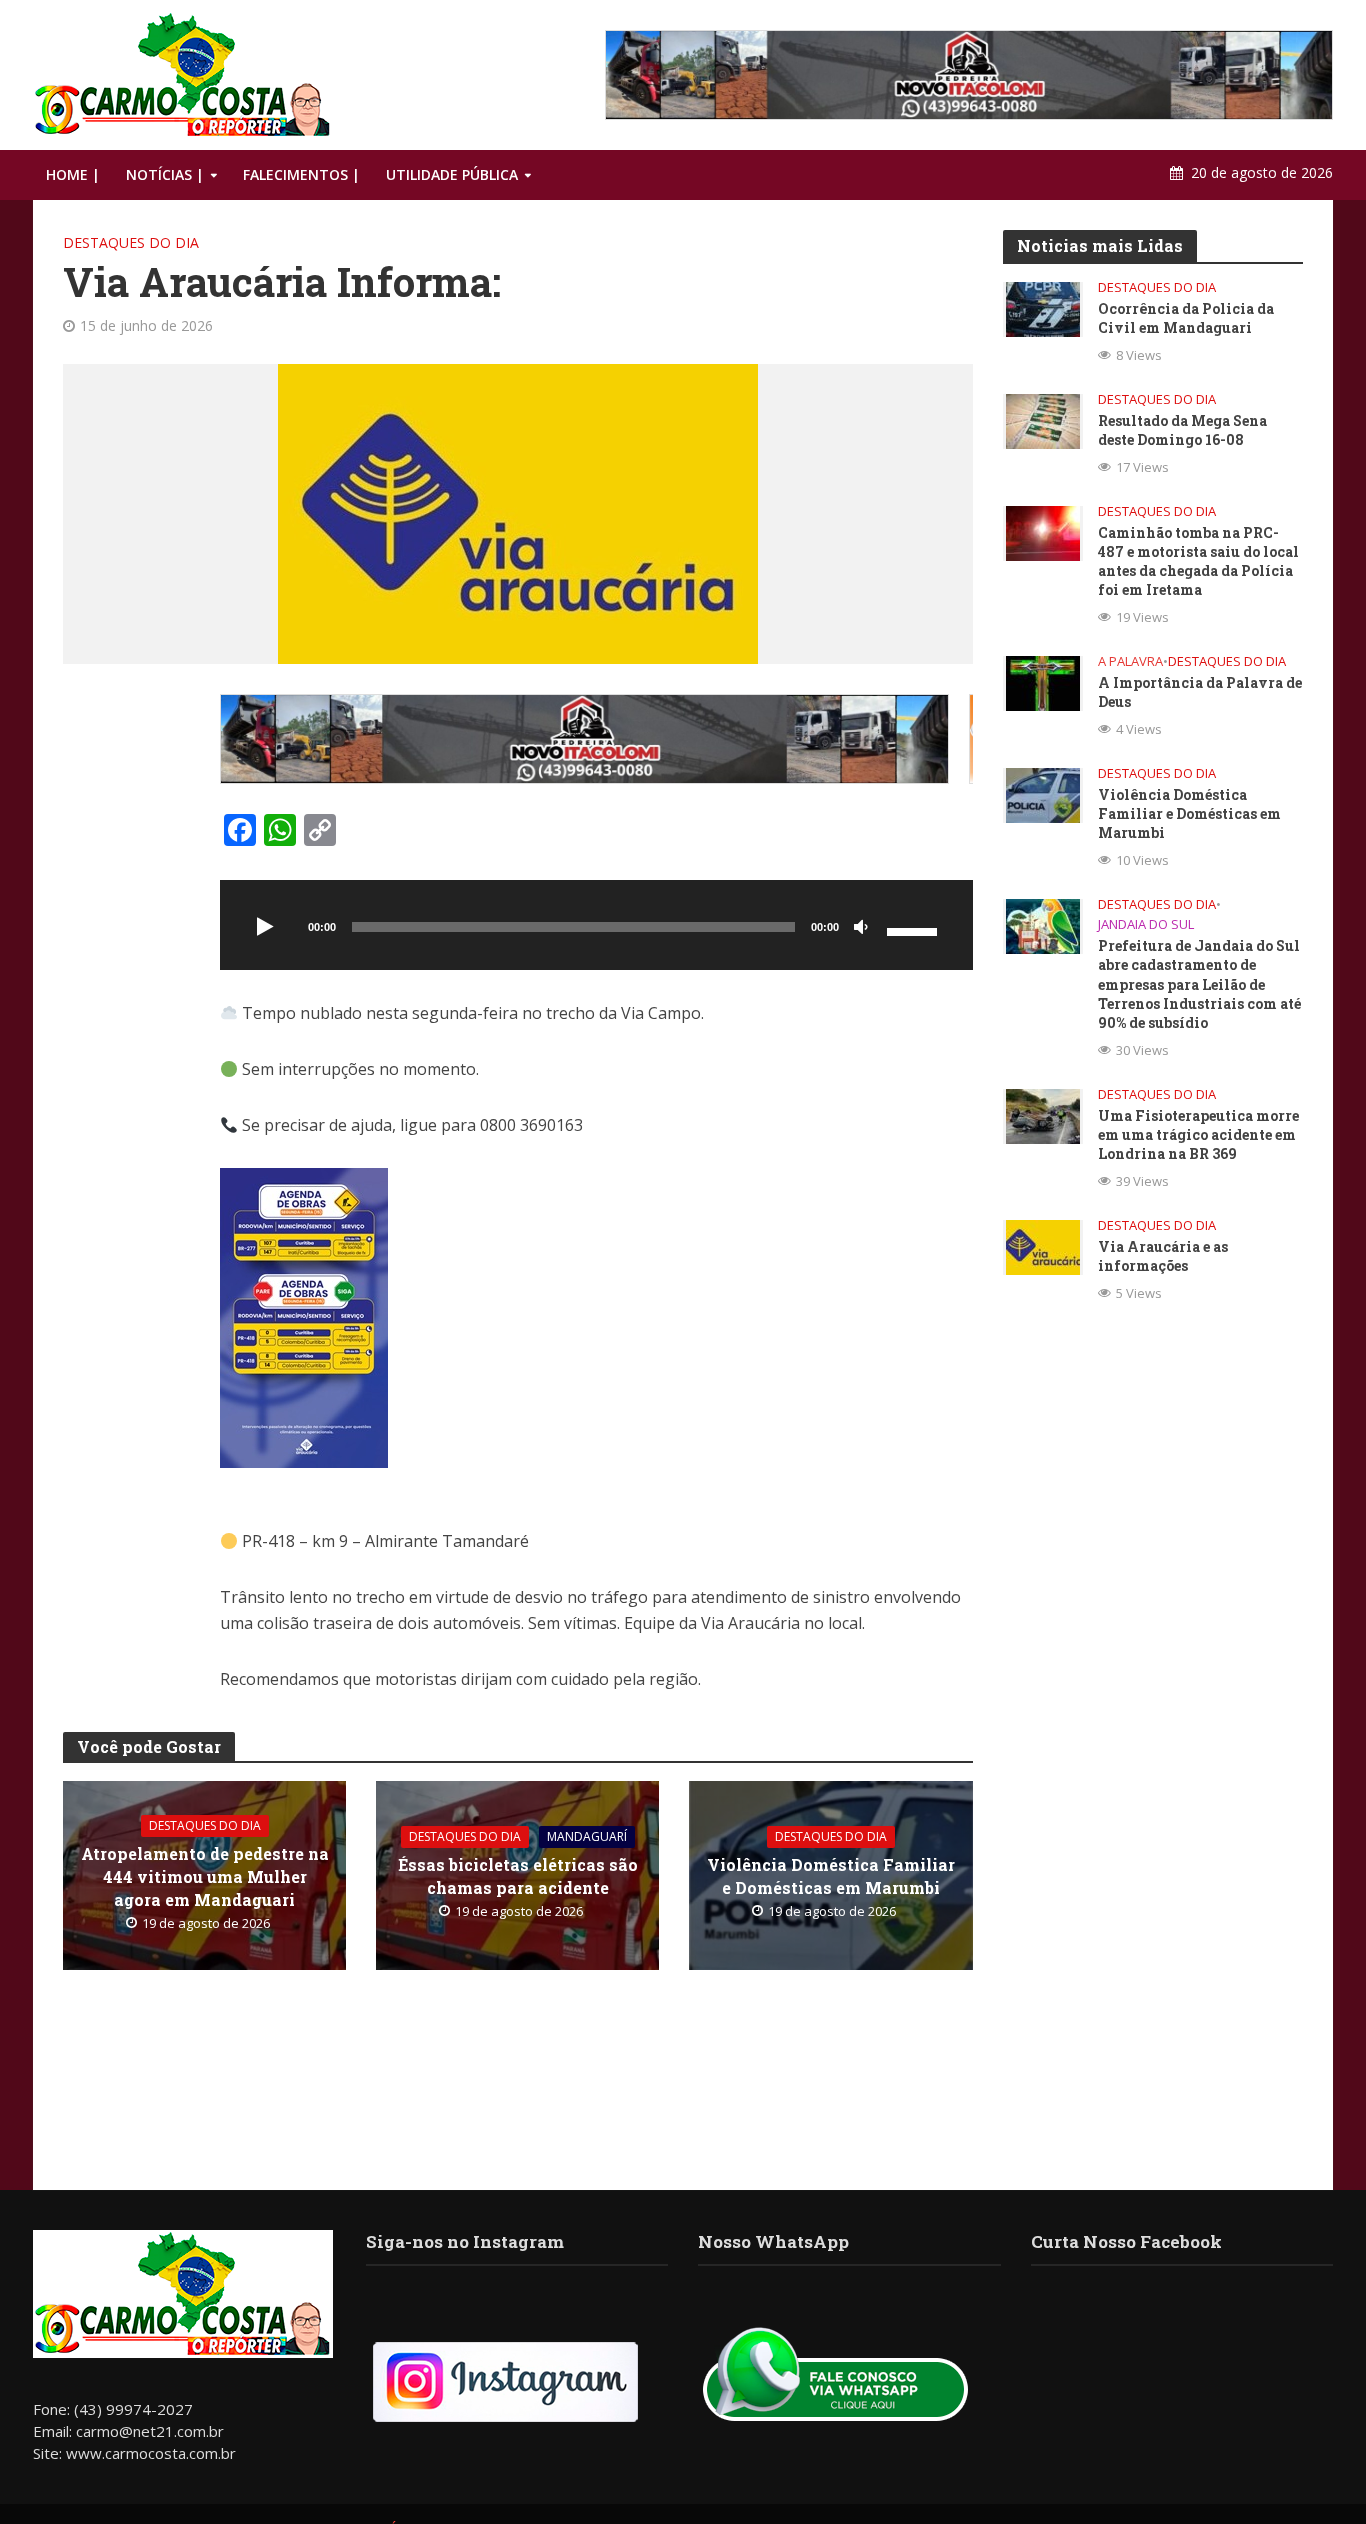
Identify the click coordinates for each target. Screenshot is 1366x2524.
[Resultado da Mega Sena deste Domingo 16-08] (1043, 420)
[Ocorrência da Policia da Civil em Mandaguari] (1043, 308)
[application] (596, 925)
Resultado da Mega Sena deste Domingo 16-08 (1182, 430)
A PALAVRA (1130, 661)
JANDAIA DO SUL (1146, 924)
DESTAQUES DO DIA (131, 242)
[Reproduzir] (266, 928)
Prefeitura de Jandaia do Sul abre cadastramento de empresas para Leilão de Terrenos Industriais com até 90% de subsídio (1199, 983)
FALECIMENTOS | (301, 174)
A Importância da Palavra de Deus (1200, 692)
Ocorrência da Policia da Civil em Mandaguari (1186, 318)
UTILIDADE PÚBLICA (452, 174)
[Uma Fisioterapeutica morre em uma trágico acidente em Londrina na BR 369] (1043, 1114)
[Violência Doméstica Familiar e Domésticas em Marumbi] (1043, 794)
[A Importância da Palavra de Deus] (1043, 682)
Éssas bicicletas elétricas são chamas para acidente (518, 1876)
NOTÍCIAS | (165, 174)
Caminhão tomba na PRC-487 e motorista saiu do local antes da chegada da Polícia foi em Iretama (1198, 561)
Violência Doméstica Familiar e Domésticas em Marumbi (831, 1876)
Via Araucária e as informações (1163, 1256)
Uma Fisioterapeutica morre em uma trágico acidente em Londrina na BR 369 (1198, 1134)
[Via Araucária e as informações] (1043, 1245)
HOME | (73, 174)
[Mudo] (861, 928)
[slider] (915, 930)
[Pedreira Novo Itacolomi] (969, 75)
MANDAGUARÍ (587, 1836)
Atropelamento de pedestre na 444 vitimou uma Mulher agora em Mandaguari (205, 1876)
